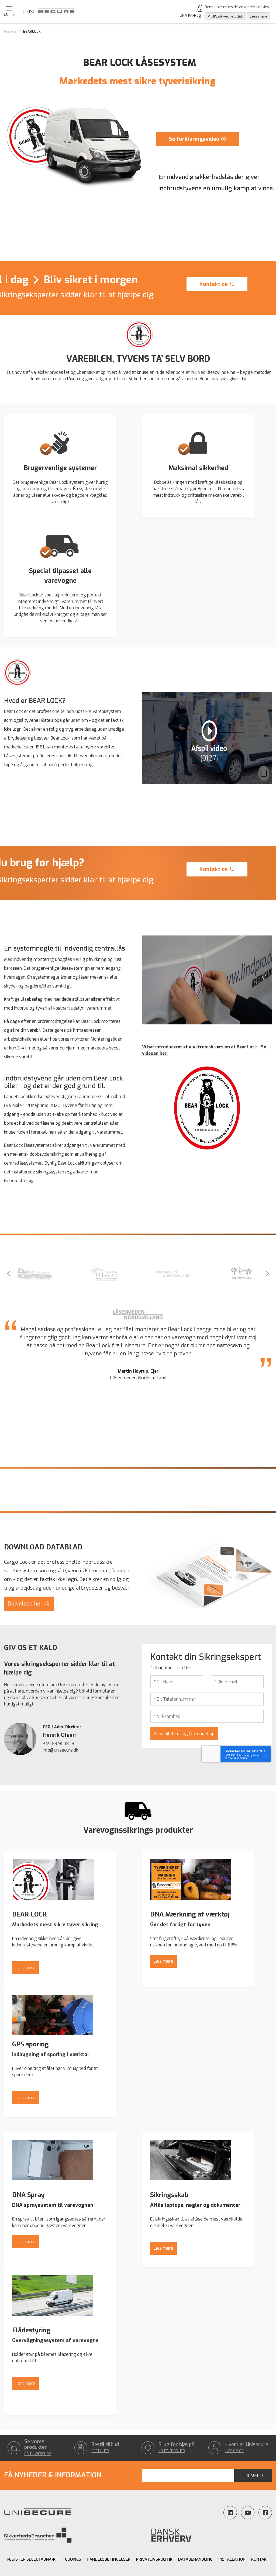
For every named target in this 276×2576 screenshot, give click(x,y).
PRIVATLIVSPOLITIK (154, 2559)
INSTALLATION (232, 2559)
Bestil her (100, 2451)
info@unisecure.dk (61, 1750)
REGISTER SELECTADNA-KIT (33, 2559)
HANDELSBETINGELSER (109, 2559)
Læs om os (234, 2451)
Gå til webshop (37, 2454)
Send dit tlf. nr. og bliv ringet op (184, 1734)
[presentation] (9, 1274)
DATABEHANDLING (195, 2559)
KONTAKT (260, 2559)
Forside (10, 31)
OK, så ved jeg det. (227, 16)
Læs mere (25, 1968)
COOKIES (73, 2559)
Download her (26, 1604)
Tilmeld (253, 2476)
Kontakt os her (172, 2451)
